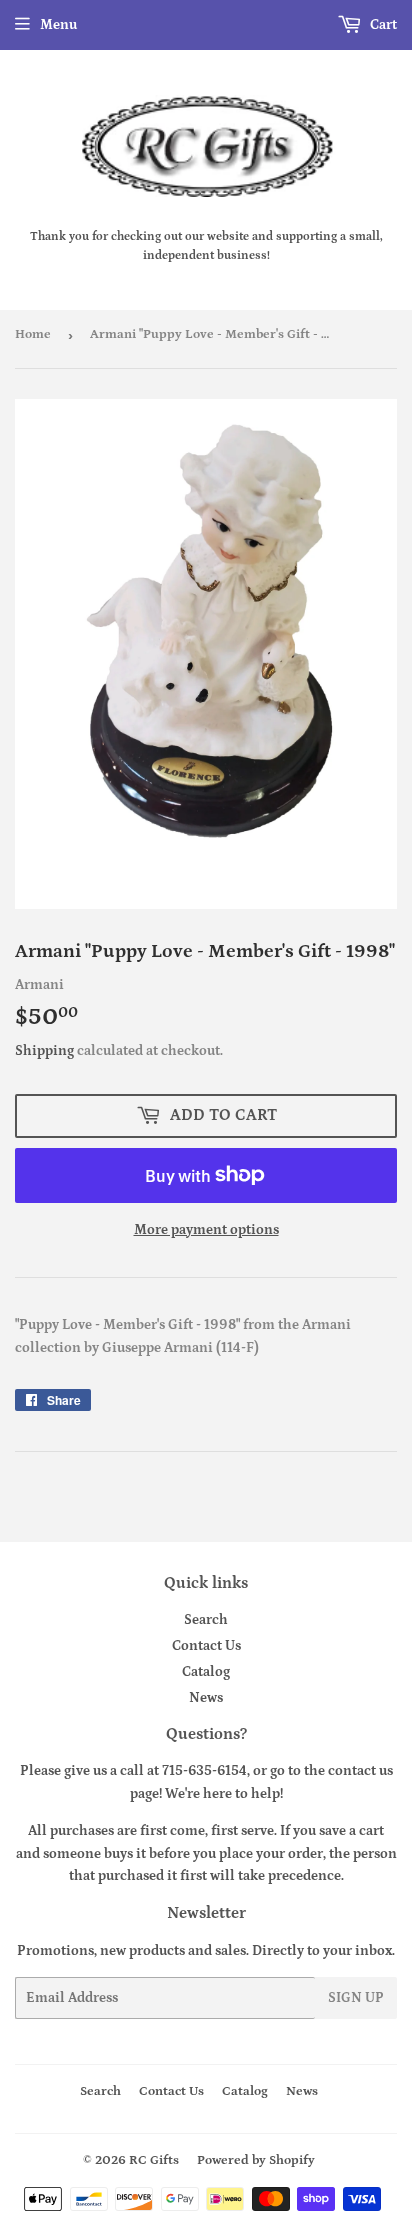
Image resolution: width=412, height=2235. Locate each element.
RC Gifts (154, 2160)
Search (206, 1620)
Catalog (206, 1672)
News (206, 1698)
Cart (382, 25)
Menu (58, 25)
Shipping (44, 1051)
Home (33, 334)
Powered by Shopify (256, 2160)
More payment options (206, 1230)
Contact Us (206, 1646)
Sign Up (356, 1998)
